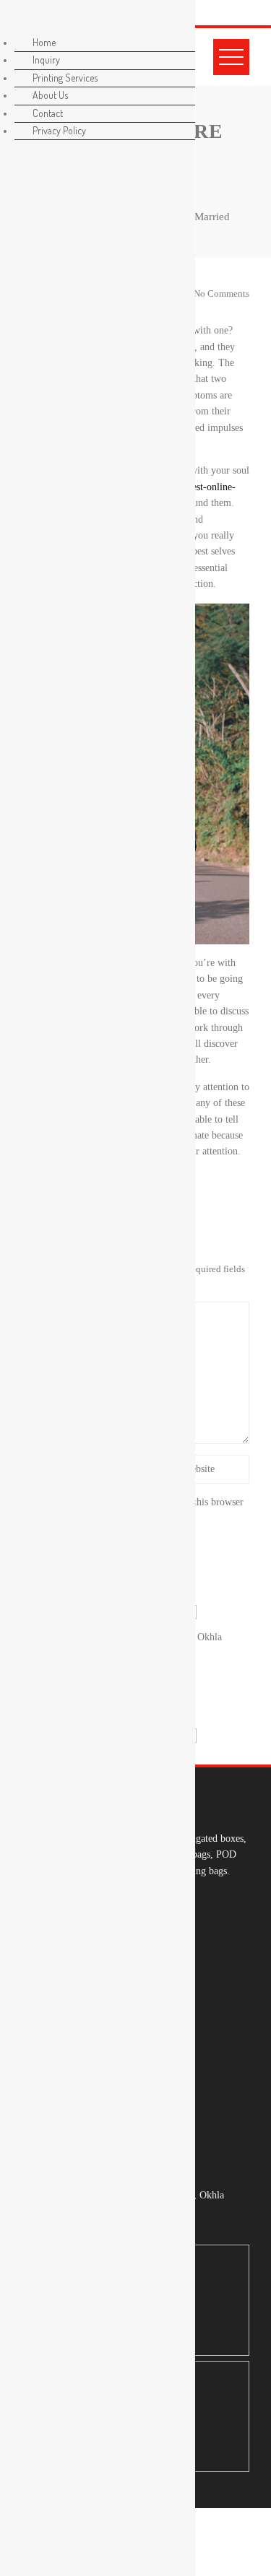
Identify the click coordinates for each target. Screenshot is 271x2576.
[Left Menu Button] (15, 21)
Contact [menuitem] (48, 113)
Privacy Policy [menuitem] (59, 130)
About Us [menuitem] (50, 95)
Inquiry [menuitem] (46, 60)
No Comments (220, 294)
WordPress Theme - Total (195, 2535)
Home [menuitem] (44, 42)
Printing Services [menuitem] (65, 78)
